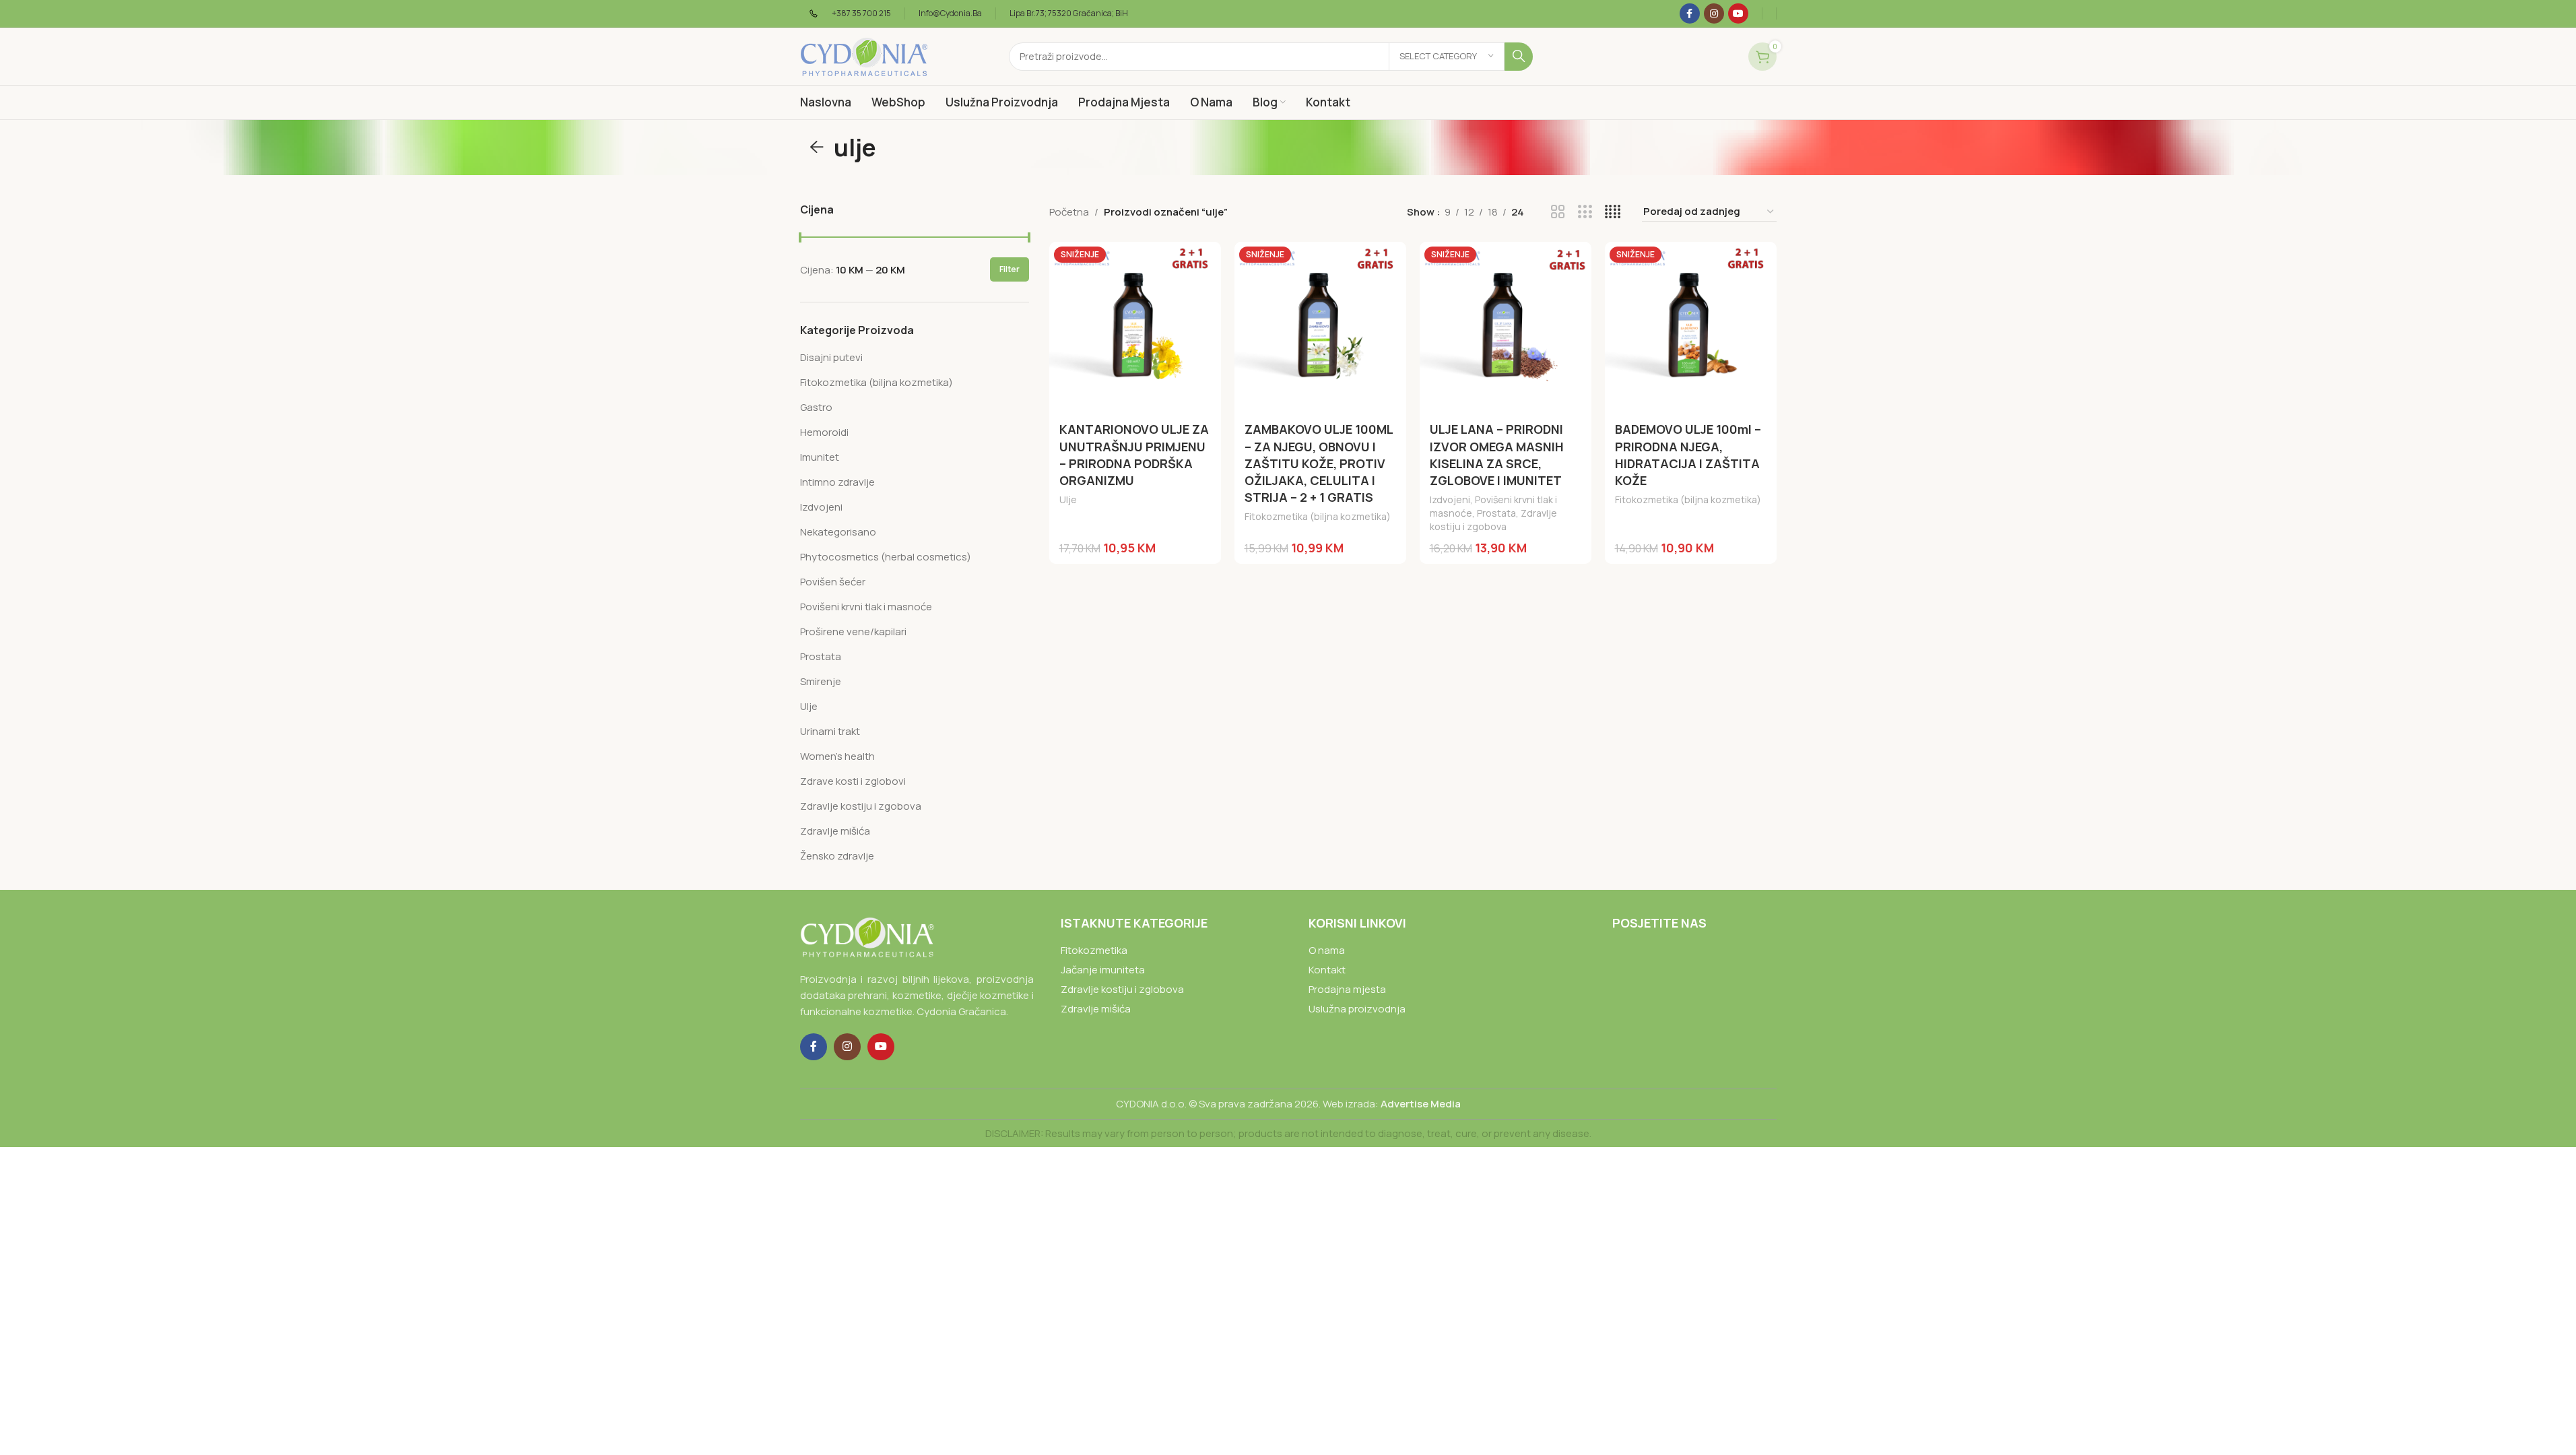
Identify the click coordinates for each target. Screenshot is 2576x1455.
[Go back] (817, 148)
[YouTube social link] (1738, 13)
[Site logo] (864, 56)
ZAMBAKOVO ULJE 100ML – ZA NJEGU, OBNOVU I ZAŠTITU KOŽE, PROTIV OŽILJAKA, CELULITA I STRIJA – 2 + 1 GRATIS (1319, 463)
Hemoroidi (824, 432)
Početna (1069, 212)
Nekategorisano (838, 532)
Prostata (821, 656)
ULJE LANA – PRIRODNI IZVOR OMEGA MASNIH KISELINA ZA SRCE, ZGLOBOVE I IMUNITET (1497, 455)
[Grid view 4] (1613, 212)
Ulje (809, 706)
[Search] (1519, 57)
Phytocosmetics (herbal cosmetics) (886, 557)
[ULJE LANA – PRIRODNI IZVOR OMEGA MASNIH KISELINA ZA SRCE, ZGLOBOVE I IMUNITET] (1506, 328)
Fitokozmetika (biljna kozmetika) (877, 382)
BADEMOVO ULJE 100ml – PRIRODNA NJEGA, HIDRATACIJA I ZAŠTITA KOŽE (1688, 455)
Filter (1010, 269)
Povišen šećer (833, 582)
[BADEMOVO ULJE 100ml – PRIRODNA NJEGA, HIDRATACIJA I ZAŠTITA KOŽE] (1691, 328)
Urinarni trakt (830, 731)
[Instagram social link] (1714, 13)
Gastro (816, 407)
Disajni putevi (831, 357)
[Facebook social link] (1690, 13)
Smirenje (821, 681)
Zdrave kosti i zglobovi (853, 781)
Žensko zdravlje (837, 856)
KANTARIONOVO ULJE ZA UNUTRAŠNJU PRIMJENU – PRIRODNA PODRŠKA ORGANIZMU (1134, 455)
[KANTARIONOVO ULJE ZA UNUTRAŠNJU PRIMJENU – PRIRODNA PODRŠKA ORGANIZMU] (1135, 328)
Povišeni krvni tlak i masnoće (866, 607)
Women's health (837, 756)
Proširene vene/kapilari (853, 632)
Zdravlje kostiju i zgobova (861, 806)
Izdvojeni (821, 507)
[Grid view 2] (1558, 212)
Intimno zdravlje (837, 482)
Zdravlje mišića (835, 831)
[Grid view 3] (1585, 212)
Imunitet (820, 457)
